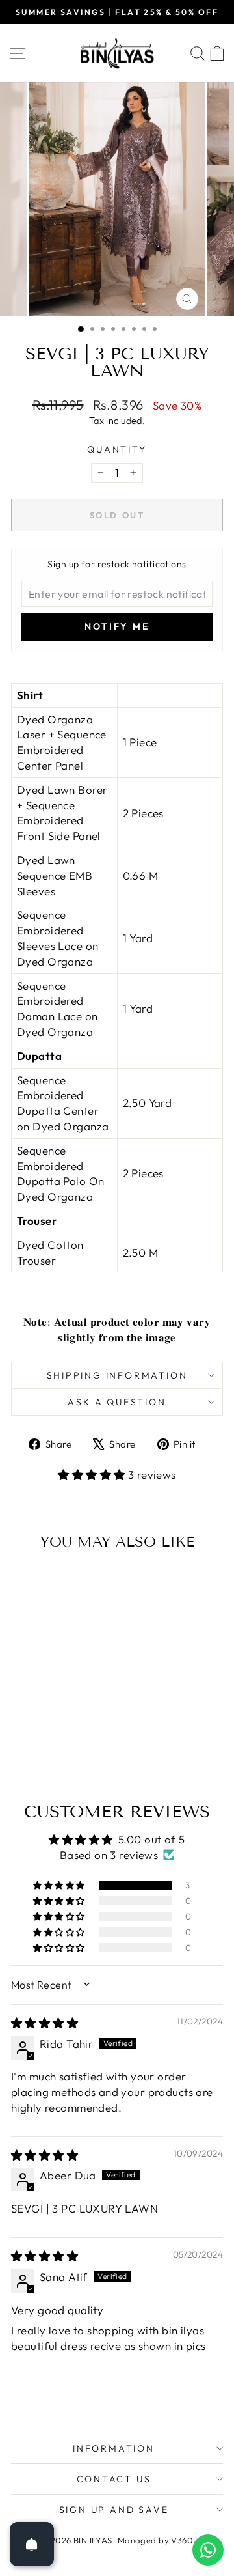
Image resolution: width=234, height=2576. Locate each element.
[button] (93, 1475)
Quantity (117, 449)
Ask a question (117, 1402)
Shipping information (117, 1375)
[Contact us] (208, 2550)
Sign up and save (114, 2510)
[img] (45, 2023)
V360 (182, 2540)
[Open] (32, 2544)
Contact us (114, 2479)
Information (114, 2448)
